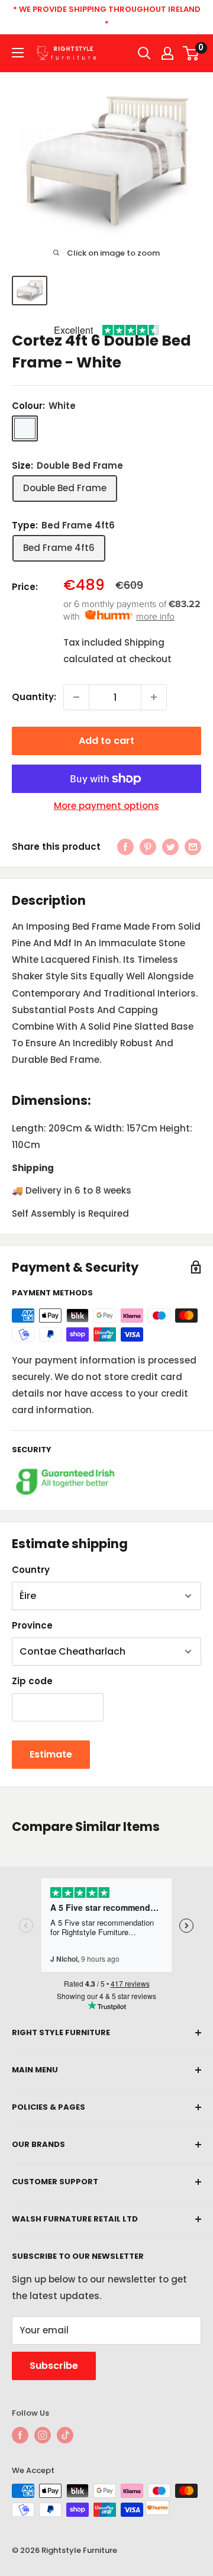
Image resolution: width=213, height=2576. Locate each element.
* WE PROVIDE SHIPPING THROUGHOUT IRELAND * (107, 16)
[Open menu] (18, 53)
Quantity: (34, 697)
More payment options (106, 806)
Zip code (32, 1681)
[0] (191, 53)
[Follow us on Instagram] (43, 2435)
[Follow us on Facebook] (20, 2435)
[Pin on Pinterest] (148, 847)
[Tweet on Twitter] (170, 847)
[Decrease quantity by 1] (76, 697)
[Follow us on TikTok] (65, 2435)
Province (32, 1625)
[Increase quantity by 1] (154, 697)
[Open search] (144, 53)
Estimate (51, 1754)
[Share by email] (193, 847)
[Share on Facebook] (125, 847)
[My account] (167, 53)
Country (31, 1570)
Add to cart (106, 741)
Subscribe (54, 2366)
